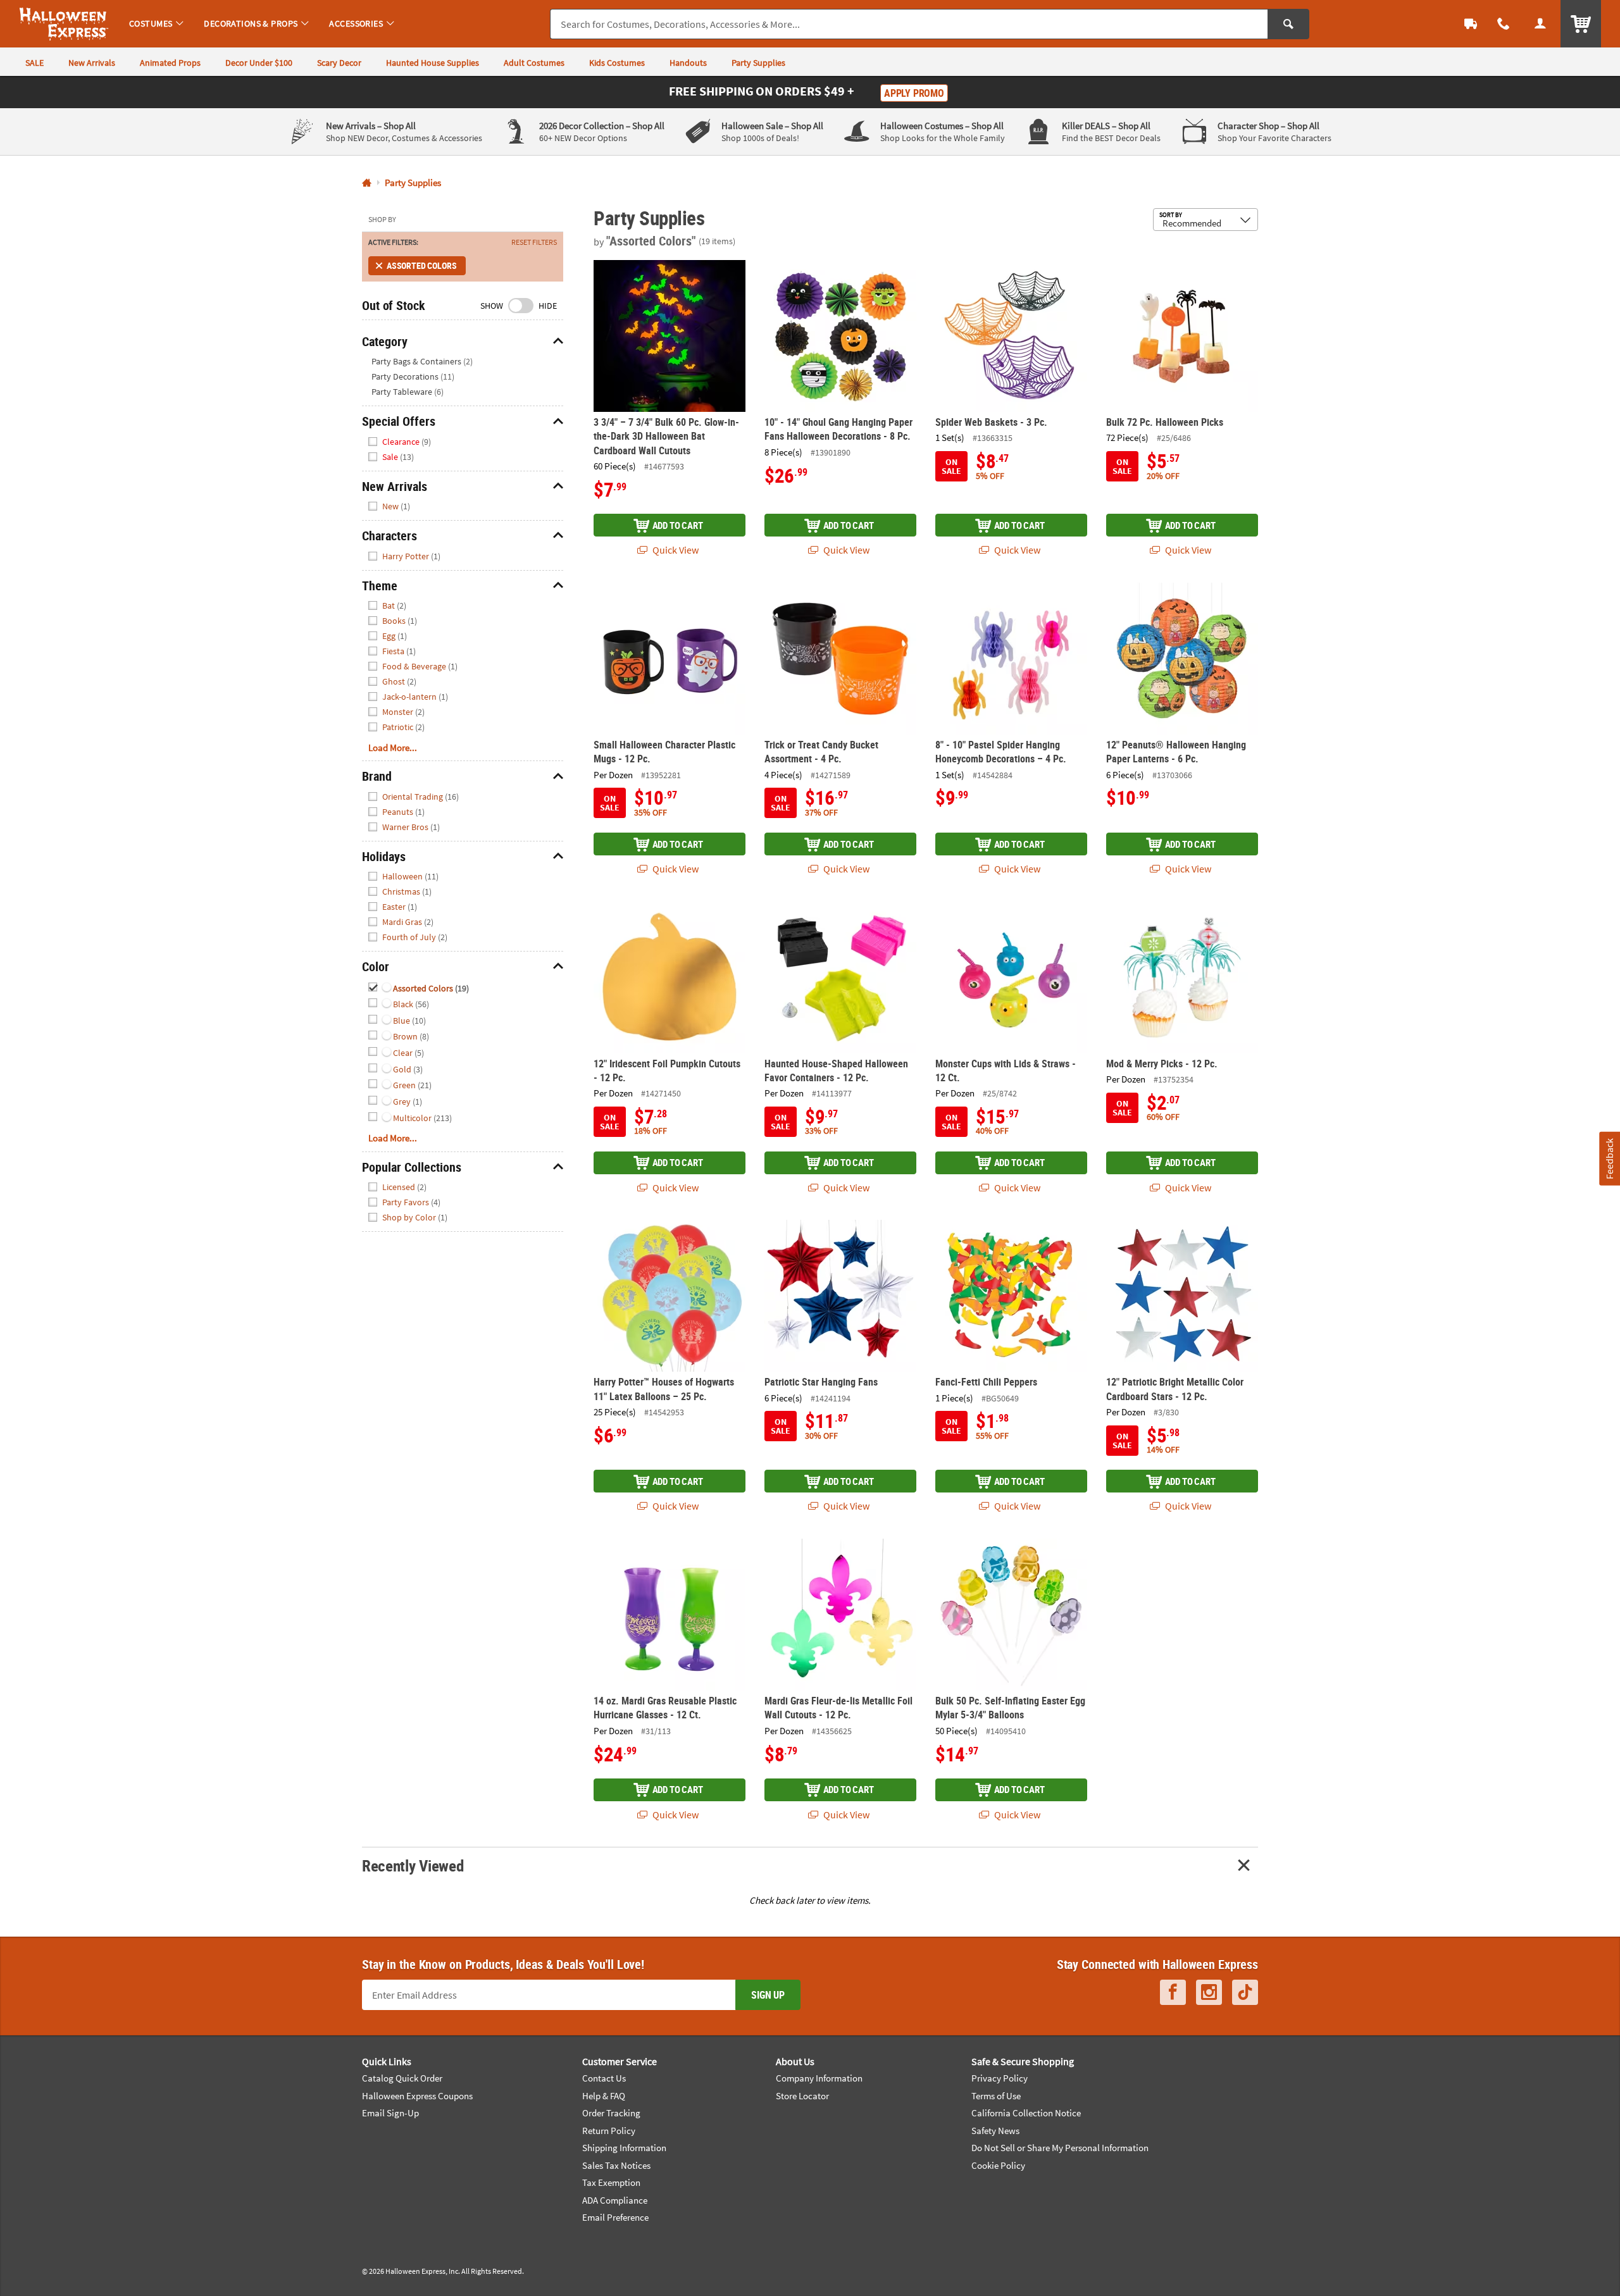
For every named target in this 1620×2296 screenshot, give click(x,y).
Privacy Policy (1000, 2078)
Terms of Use (996, 2096)
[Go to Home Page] (367, 183)
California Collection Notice (1026, 2113)
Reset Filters (534, 242)
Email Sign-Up (390, 2113)
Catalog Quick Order (402, 2078)
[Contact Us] (1504, 24)
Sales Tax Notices (616, 2165)
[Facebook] (1173, 1993)
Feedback (1609, 1158)
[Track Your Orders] (1471, 24)
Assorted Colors (421, 265)
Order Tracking (611, 2113)
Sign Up (768, 1995)
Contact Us (604, 2078)
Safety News (995, 2131)
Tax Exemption (611, 2182)
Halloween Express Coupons (417, 2096)
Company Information (819, 2078)
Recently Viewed (413, 1865)
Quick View (675, 550)
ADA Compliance (615, 2200)
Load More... (393, 748)
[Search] (1288, 24)
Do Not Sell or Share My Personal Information (1060, 2148)
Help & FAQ (604, 2096)
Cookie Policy (998, 2165)
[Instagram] (1209, 1993)
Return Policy (609, 2131)
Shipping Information (624, 2148)
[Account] (1540, 24)
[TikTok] (1245, 1993)
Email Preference (615, 2217)
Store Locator (802, 2096)
